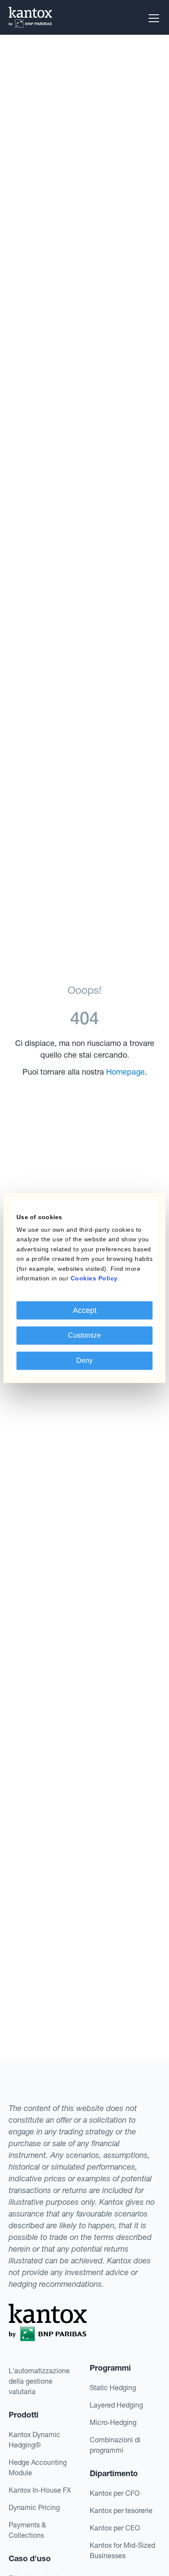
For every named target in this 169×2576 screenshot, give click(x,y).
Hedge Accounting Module (38, 2467)
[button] (152, 18)
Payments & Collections (27, 2530)
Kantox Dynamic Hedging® (34, 2440)
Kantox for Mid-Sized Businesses (122, 2550)
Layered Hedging (116, 2405)
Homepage (125, 1072)
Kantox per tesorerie (121, 2510)
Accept (85, 1310)
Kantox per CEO (115, 2528)
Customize (84, 1335)
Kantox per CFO (115, 2493)
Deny (84, 1361)
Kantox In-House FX (40, 2490)
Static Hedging (113, 2388)
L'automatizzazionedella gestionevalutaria (39, 2381)
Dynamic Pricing (34, 2507)
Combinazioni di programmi (115, 2445)
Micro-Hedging (113, 2422)
